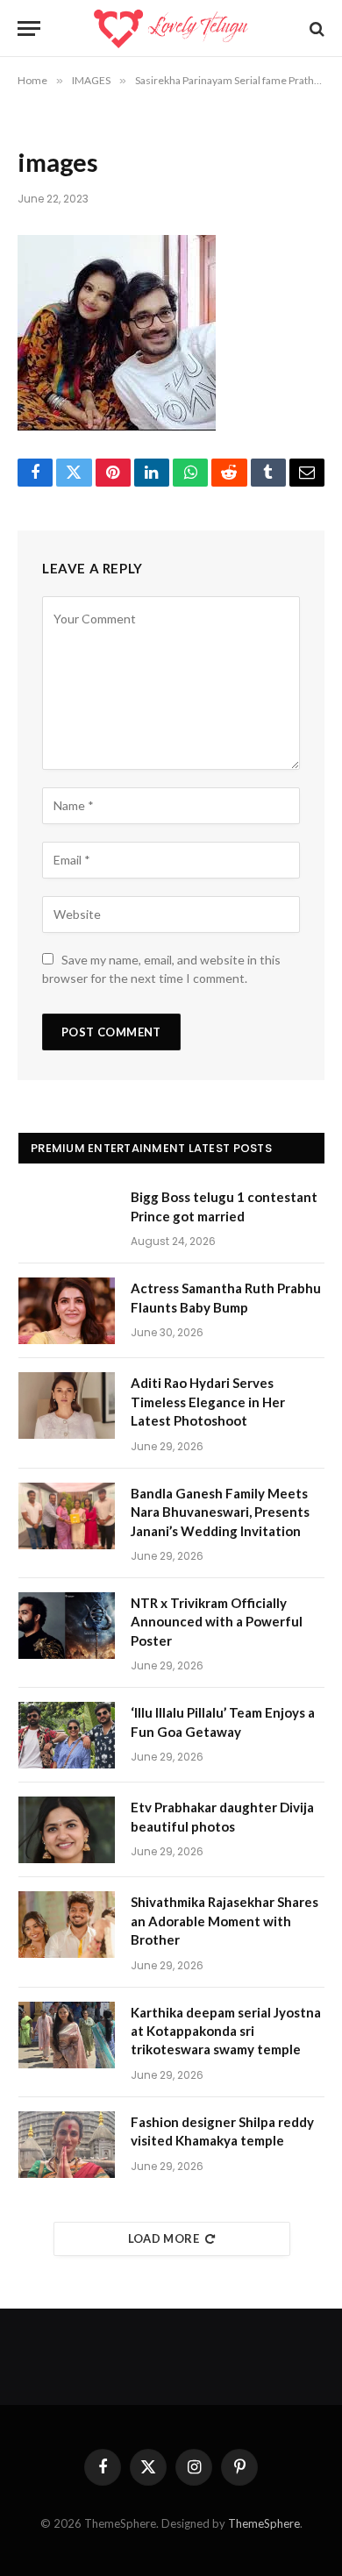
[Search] (315, 28)
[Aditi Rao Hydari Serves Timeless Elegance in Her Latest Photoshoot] (67, 1405)
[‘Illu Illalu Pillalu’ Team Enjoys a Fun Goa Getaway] (67, 1735)
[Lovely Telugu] (171, 28)
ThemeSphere (264, 2523)
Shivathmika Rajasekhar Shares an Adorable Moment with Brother (224, 1921)
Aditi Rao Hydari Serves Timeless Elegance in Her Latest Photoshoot (208, 1402)
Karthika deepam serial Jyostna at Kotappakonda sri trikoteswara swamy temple (226, 2031)
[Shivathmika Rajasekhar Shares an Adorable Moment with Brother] (67, 1925)
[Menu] (29, 28)
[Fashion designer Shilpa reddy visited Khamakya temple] (67, 2145)
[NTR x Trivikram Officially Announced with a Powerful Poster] (67, 1626)
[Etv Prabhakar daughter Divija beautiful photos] (67, 1830)
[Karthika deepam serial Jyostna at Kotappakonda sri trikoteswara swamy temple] (67, 2035)
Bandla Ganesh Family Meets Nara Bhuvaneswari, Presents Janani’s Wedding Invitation (220, 1512)
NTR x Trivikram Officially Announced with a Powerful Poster (217, 1622)
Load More (164, 2238)
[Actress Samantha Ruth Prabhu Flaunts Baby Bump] (67, 1311)
